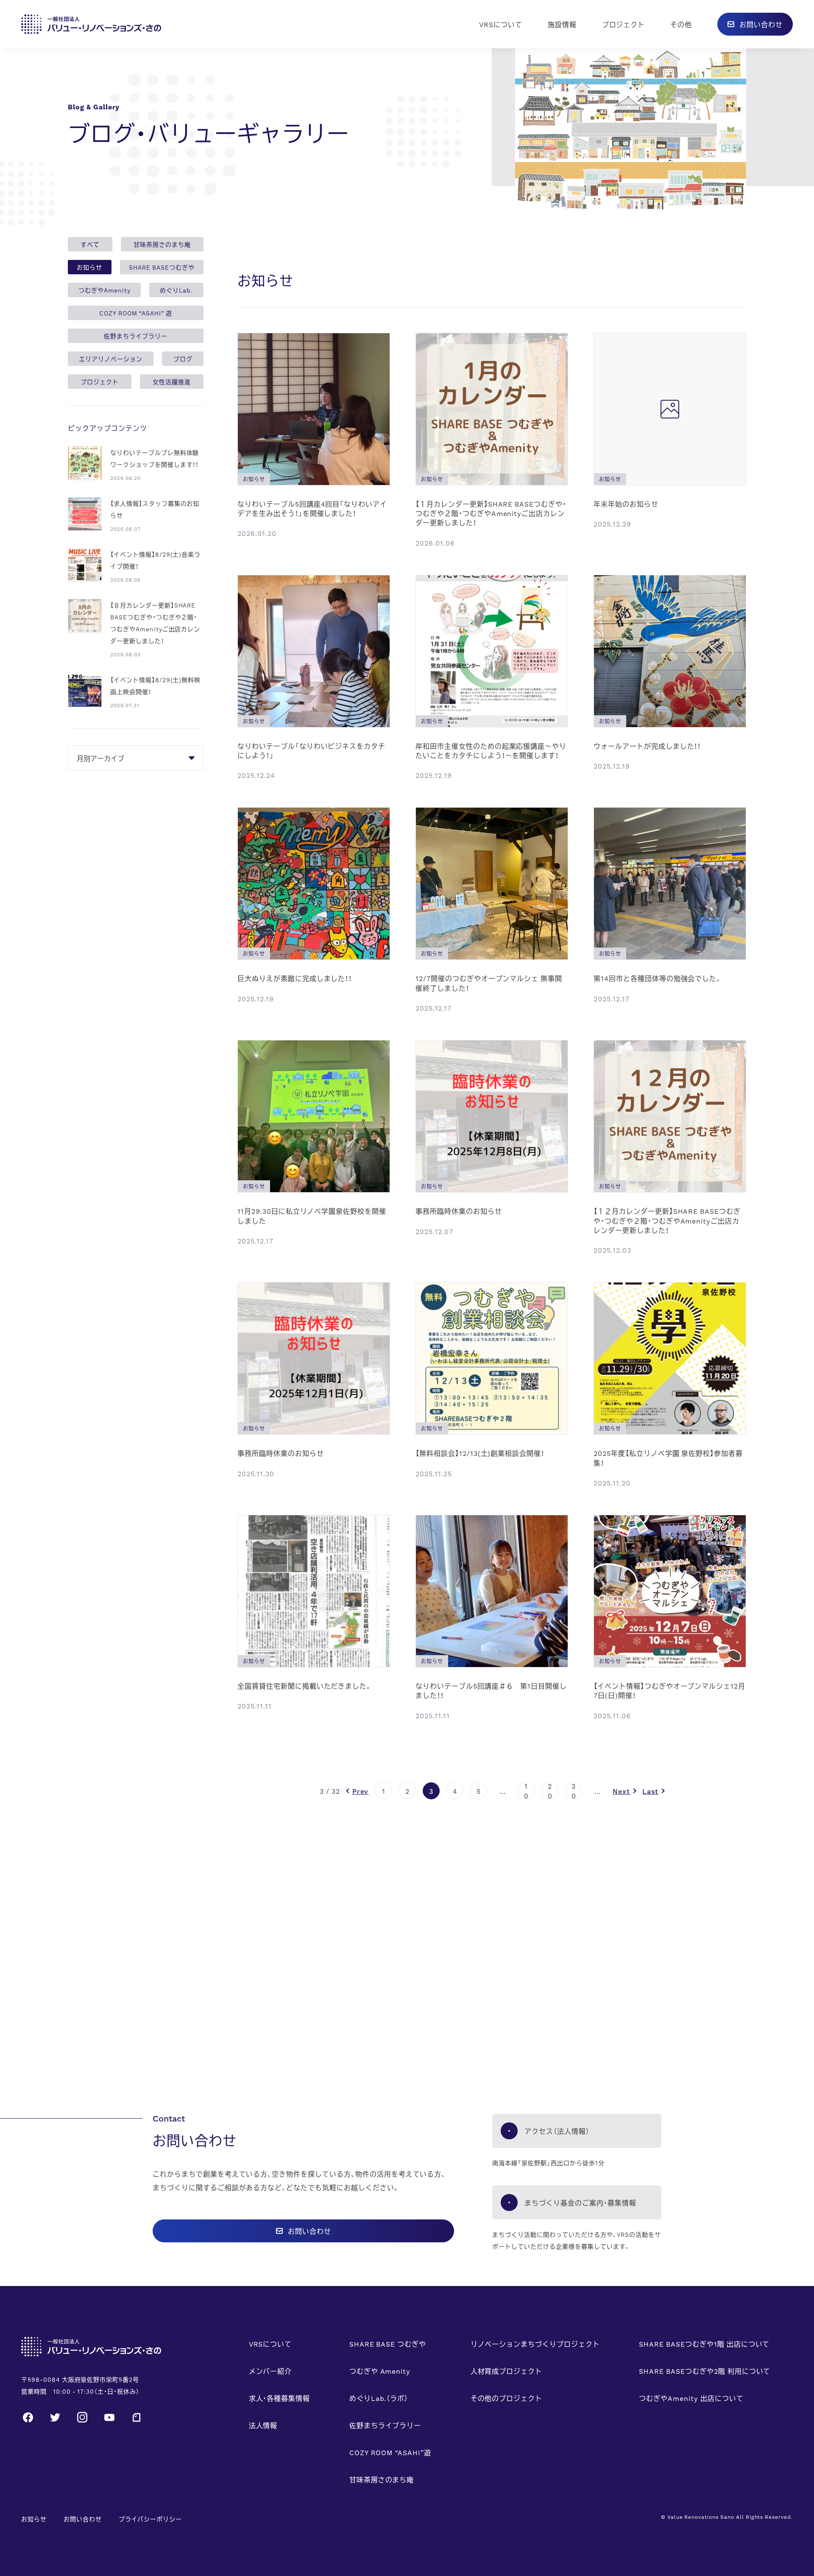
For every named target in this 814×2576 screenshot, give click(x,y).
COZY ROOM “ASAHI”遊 (390, 2452)
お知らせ (89, 267)
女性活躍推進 (172, 382)
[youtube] (109, 2416)
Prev (361, 1791)
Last (650, 1791)
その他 (681, 24)
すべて (90, 244)
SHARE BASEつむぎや (162, 267)
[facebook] (28, 2416)
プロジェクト (624, 24)
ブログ (183, 359)
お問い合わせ (83, 2519)
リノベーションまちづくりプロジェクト (535, 2344)
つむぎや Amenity (380, 2371)
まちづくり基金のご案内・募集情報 (580, 2202)
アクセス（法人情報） (557, 2131)
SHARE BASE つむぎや (388, 2344)
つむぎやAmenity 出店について (691, 2398)
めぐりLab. (176, 290)
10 (526, 1791)
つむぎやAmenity (105, 290)
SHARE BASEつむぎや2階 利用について (705, 2371)
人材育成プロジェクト (507, 2371)
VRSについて (501, 24)
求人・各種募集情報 (280, 2398)
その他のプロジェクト (507, 2398)
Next (621, 1791)
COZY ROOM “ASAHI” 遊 (135, 313)
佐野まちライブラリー (136, 336)
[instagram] (82, 2416)
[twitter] (55, 2416)
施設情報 (562, 24)
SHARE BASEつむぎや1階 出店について (704, 2344)
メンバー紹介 (270, 2371)
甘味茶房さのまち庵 (162, 244)
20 (550, 1791)
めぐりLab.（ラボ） (379, 2398)
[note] (137, 2416)
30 (574, 1791)
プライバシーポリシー (151, 2519)
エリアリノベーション (111, 359)
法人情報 (263, 2425)
